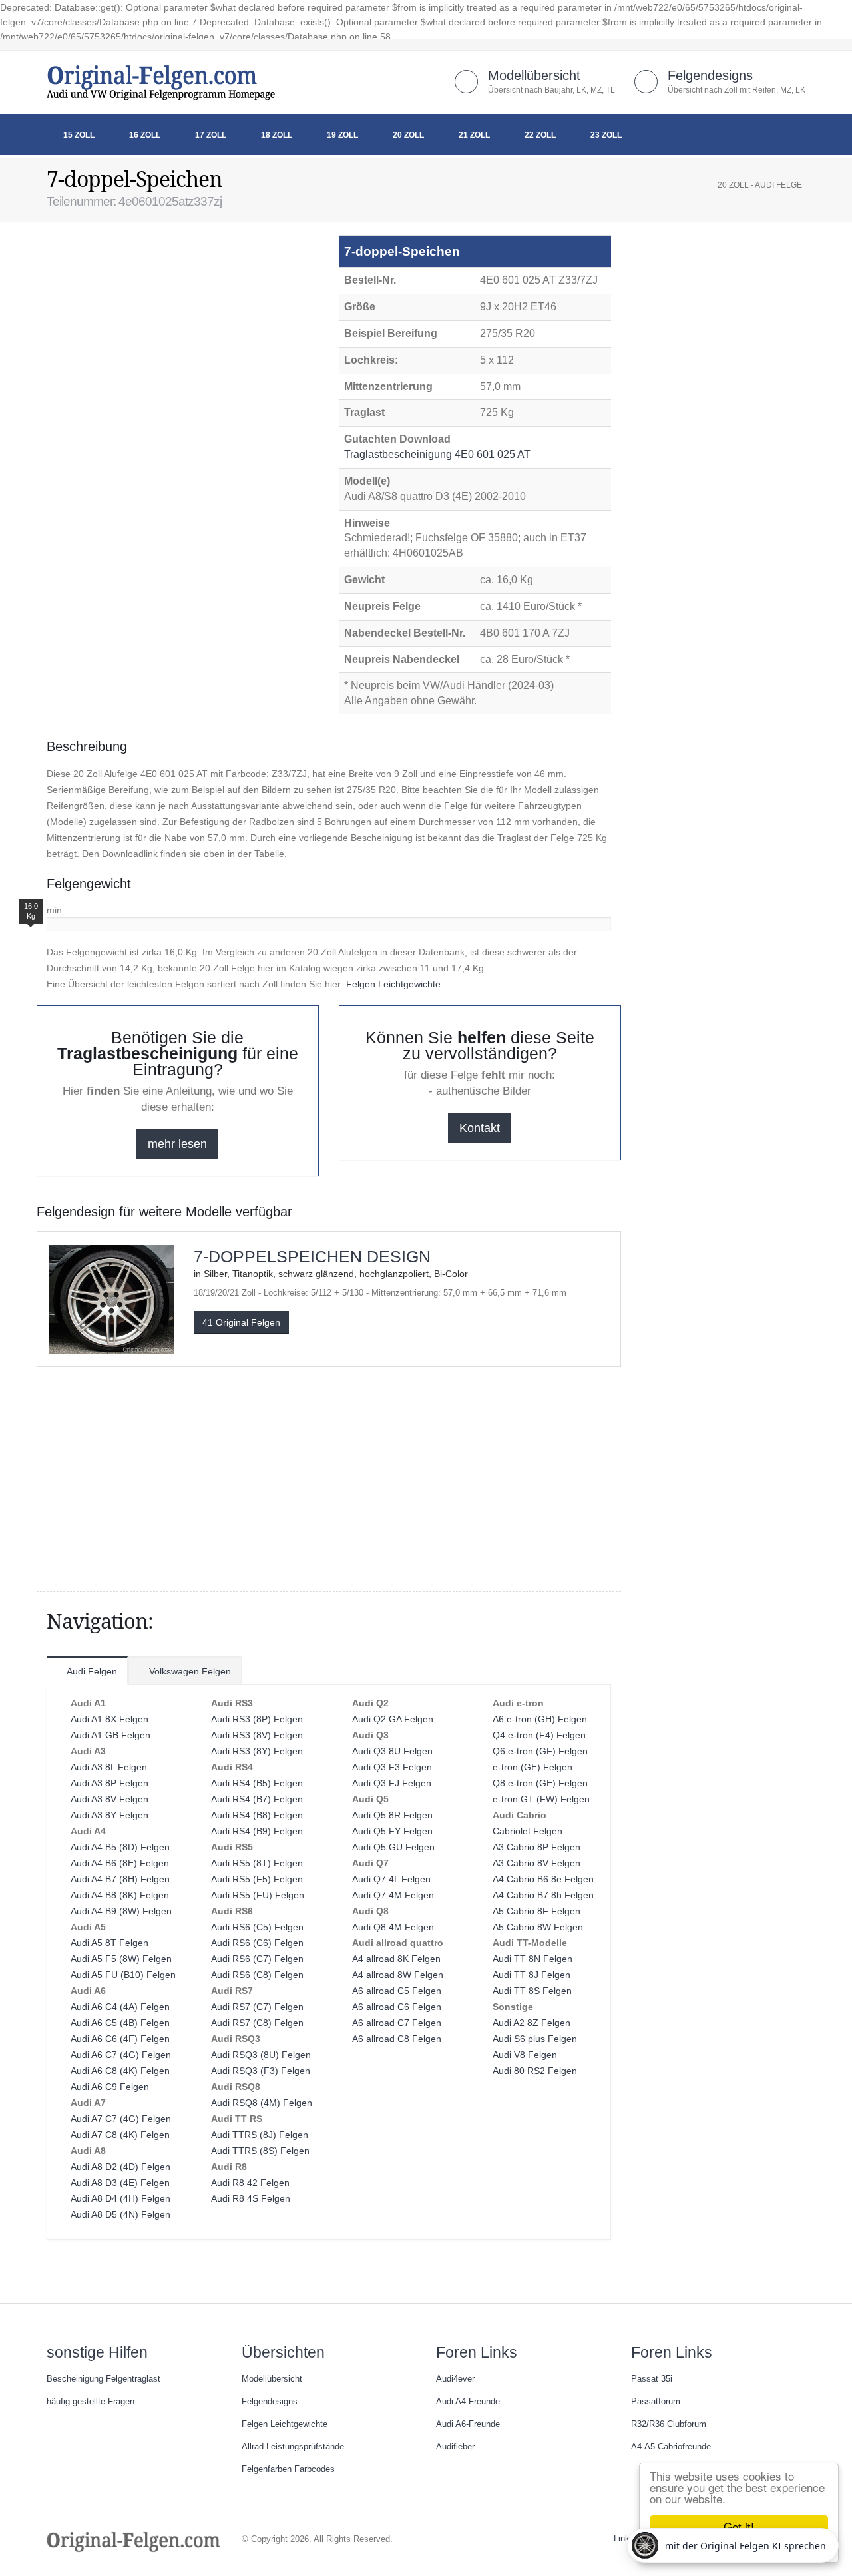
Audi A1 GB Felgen (110, 1735)
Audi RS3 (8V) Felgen (257, 1735)
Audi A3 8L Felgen (109, 1767)
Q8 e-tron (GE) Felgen (540, 1783)
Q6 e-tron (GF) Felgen (540, 1751)
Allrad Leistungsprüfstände (293, 2447)
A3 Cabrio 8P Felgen (536, 1847)
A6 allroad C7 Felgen (397, 2023)
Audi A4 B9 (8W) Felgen (121, 1911)
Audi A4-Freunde (468, 2402)
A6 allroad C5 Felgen (397, 1991)
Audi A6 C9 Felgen (110, 2087)
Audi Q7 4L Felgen (391, 1879)
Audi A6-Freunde (468, 2424)
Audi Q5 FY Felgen (392, 1831)
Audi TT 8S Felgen (532, 1991)
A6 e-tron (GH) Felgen (540, 1719)
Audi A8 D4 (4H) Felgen (120, 2198)
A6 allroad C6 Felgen (397, 2007)
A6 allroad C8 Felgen (397, 2039)
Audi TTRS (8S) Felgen (260, 2151)
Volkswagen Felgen (189, 1671)
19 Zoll (342, 135)
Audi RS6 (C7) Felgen (257, 1959)
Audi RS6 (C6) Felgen (257, 1943)
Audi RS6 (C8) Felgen (257, 1975)
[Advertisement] (153, 268)
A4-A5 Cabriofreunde (671, 2447)
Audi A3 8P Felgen (109, 1783)
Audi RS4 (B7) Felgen (257, 1799)
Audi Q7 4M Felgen (393, 1895)
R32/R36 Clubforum (669, 2424)
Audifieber (455, 2447)
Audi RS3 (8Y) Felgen (257, 1751)
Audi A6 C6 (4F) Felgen (120, 2039)
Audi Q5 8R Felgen (392, 1815)
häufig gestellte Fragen (91, 2402)
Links (624, 2539)
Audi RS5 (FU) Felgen (258, 1895)
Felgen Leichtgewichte (393, 984)
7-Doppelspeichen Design (312, 1256)
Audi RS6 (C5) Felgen (257, 1927)
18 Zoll (277, 135)
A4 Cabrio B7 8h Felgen (543, 1895)
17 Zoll (211, 135)
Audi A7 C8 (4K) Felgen (120, 2135)
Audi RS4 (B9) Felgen (257, 1831)
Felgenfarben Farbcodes (288, 2469)
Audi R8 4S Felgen (251, 2198)
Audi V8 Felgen (525, 2055)
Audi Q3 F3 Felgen (392, 1767)
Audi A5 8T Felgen (109, 1943)
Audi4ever (455, 2379)
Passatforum (656, 2402)
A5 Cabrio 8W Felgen (538, 1927)
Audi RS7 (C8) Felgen (257, 2023)
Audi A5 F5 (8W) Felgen (121, 1959)
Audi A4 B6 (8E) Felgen (120, 1863)
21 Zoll (474, 135)
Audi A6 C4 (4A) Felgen (120, 2007)
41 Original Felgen (241, 1322)
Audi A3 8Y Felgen (109, 1815)
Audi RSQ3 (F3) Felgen (261, 2071)
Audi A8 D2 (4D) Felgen (120, 2167)
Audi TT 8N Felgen (532, 1959)
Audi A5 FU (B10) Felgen (123, 1975)
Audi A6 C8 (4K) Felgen (120, 2071)
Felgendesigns (710, 75)
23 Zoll (606, 135)
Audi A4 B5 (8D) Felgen (120, 1847)
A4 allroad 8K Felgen (396, 1959)
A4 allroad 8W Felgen (398, 1975)
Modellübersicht (534, 75)
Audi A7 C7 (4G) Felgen (121, 2119)
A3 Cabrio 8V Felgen (536, 1863)
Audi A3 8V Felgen (109, 1799)
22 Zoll (540, 135)
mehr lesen (177, 1144)
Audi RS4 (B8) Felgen (257, 1815)
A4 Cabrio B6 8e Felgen (543, 1879)
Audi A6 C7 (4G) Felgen (121, 2055)
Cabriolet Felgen (528, 1831)
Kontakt (480, 1128)
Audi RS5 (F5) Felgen (257, 1879)
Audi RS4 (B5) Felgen (257, 1783)
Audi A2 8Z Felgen (532, 2023)
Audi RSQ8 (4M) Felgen (262, 2103)
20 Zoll (408, 135)
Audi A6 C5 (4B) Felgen (120, 2023)
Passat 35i (652, 2379)
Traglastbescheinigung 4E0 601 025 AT (439, 454)
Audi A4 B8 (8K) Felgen (120, 1895)
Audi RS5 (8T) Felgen (257, 1863)
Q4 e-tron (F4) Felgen (539, 1735)
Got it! (739, 2526)
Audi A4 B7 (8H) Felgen (120, 1879)
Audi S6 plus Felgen (535, 2039)
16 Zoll (145, 135)
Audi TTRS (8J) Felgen (260, 2135)
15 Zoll (79, 135)
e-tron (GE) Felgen (532, 1767)
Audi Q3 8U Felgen (392, 1751)
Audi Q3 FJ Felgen (392, 1783)
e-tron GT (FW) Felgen (541, 1799)
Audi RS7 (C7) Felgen (257, 2007)
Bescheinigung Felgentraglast (104, 2379)
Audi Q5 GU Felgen (393, 1847)
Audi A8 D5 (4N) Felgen (120, 2214)
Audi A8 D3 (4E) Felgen (120, 2183)
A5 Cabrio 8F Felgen (536, 1911)
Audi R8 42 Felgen (250, 2183)
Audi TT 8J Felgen (532, 1975)
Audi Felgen (91, 1671)
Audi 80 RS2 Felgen (535, 2071)
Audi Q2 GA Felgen (393, 1719)
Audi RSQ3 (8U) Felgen (261, 2055)
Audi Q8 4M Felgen (393, 1927)
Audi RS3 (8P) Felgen (257, 1719)
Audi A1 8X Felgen (109, 1719)
